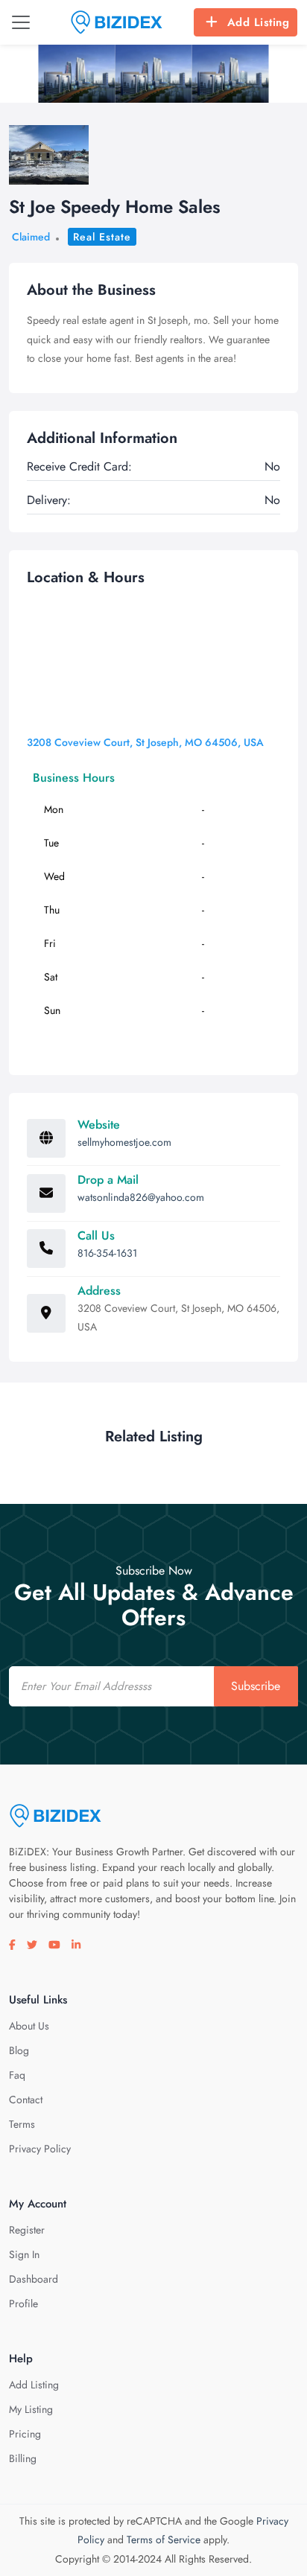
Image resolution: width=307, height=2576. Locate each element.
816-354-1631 (107, 1253)
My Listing (31, 2409)
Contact (26, 2100)
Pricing (25, 2434)
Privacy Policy (40, 2149)
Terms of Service (164, 2540)
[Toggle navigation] (21, 22)
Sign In (24, 2254)
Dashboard (34, 2279)
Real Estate (102, 237)
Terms (22, 2124)
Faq (17, 2075)
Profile (23, 2304)
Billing (23, 2458)
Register (27, 2230)
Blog (19, 2050)
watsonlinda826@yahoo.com (141, 1197)
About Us (29, 2026)
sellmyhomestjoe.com (124, 1142)
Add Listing (259, 22)
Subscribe (256, 1686)
